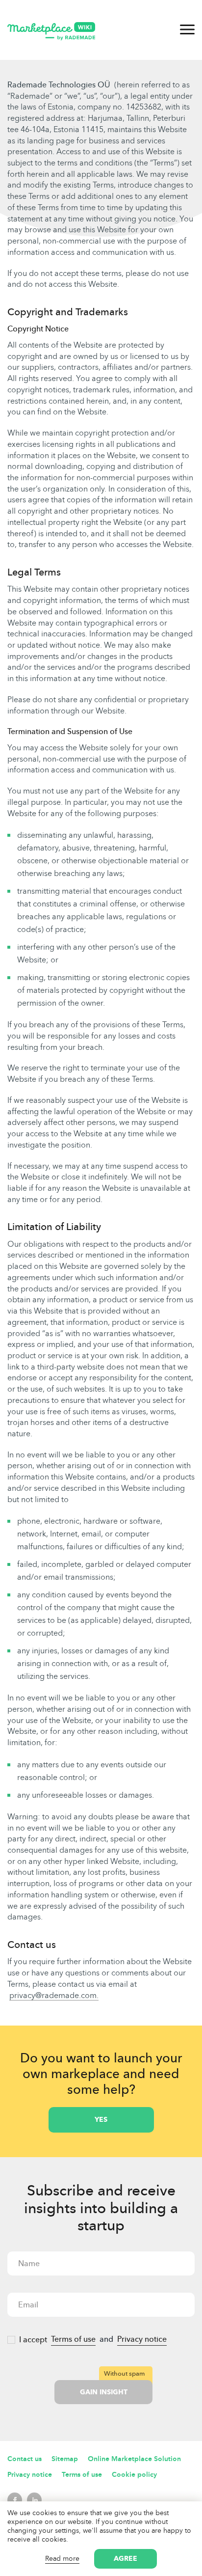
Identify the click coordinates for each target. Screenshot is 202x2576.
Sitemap (65, 2459)
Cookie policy (134, 2475)
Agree (126, 2559)
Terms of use (73, 2339)
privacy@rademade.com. (54, 1995)
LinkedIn (34, 2500)
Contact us (25, 2459)
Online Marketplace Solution (134, 2459)
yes (101, 2120)
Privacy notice (142, 2339)
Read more (62, 2559)
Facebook (15, 2500)
